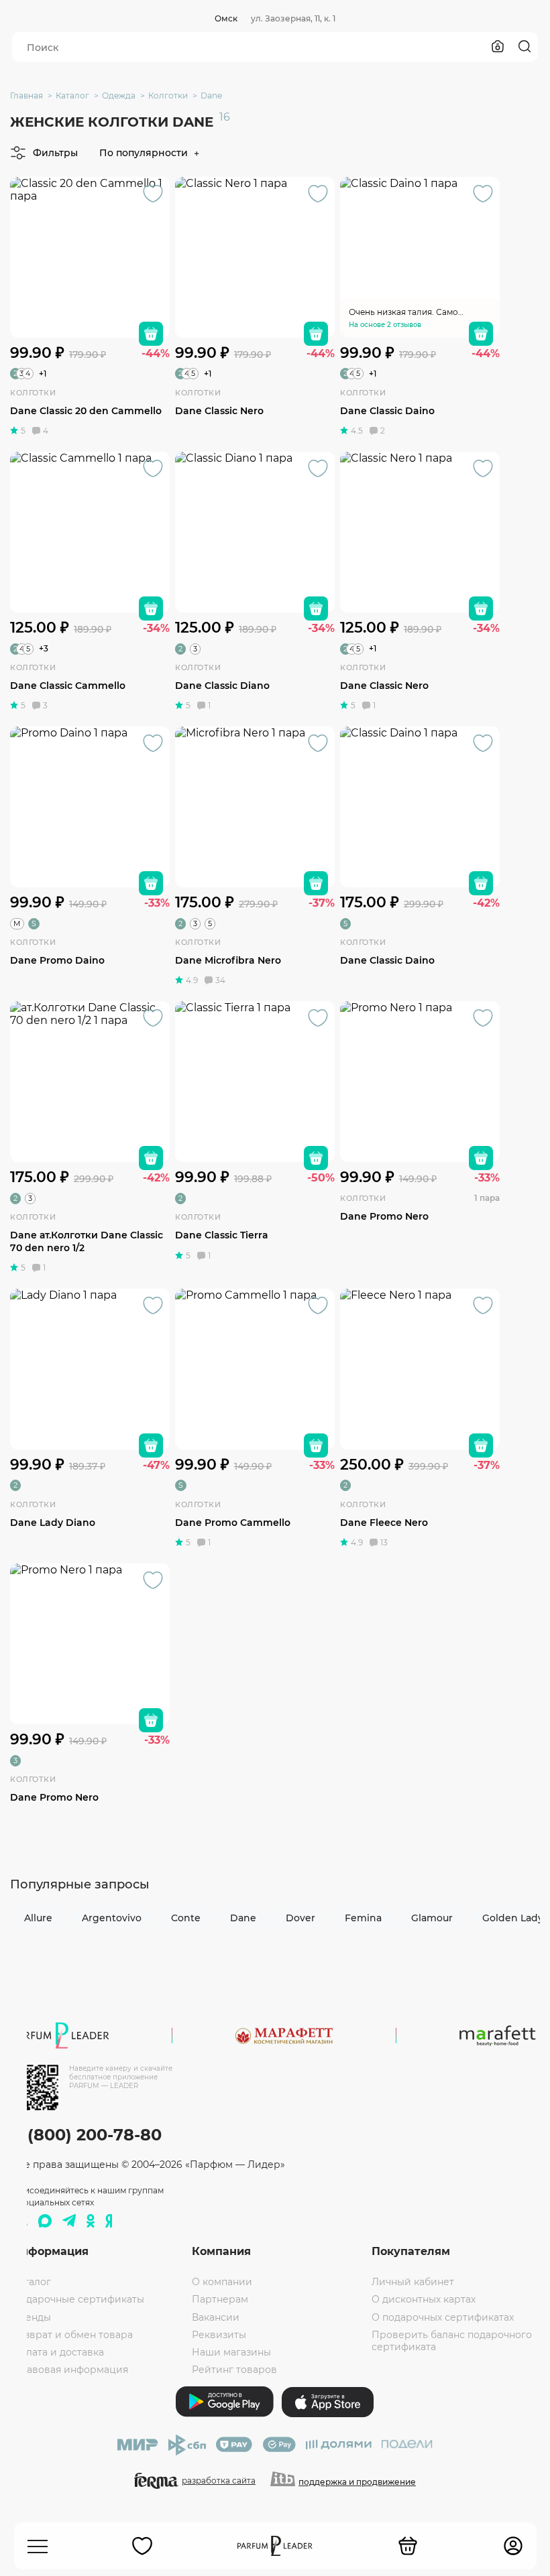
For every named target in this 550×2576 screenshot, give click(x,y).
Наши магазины (231, 2352)
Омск (226, 18)
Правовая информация (70, 2370)
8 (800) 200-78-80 (87, 2135)
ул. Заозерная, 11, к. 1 (293, 18)
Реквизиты (219, 2335)
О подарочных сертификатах (443, 2317)
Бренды (32, 2317)
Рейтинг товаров (234, 2370)
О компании (222, 2282)
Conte (186, 1918)
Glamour (432, 1918)
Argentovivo (112, 1918)
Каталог (32, 2282)
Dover (300, 1918)
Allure (38, 1918)
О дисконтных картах (424, 2299)
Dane (243, 1918)
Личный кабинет (413, 2282)
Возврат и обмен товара (72, 2335)
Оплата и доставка (58, 2352)
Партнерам (220, 2299)
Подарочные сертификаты (78, 2299)
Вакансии (216, 2317)
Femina (363, 1918)
